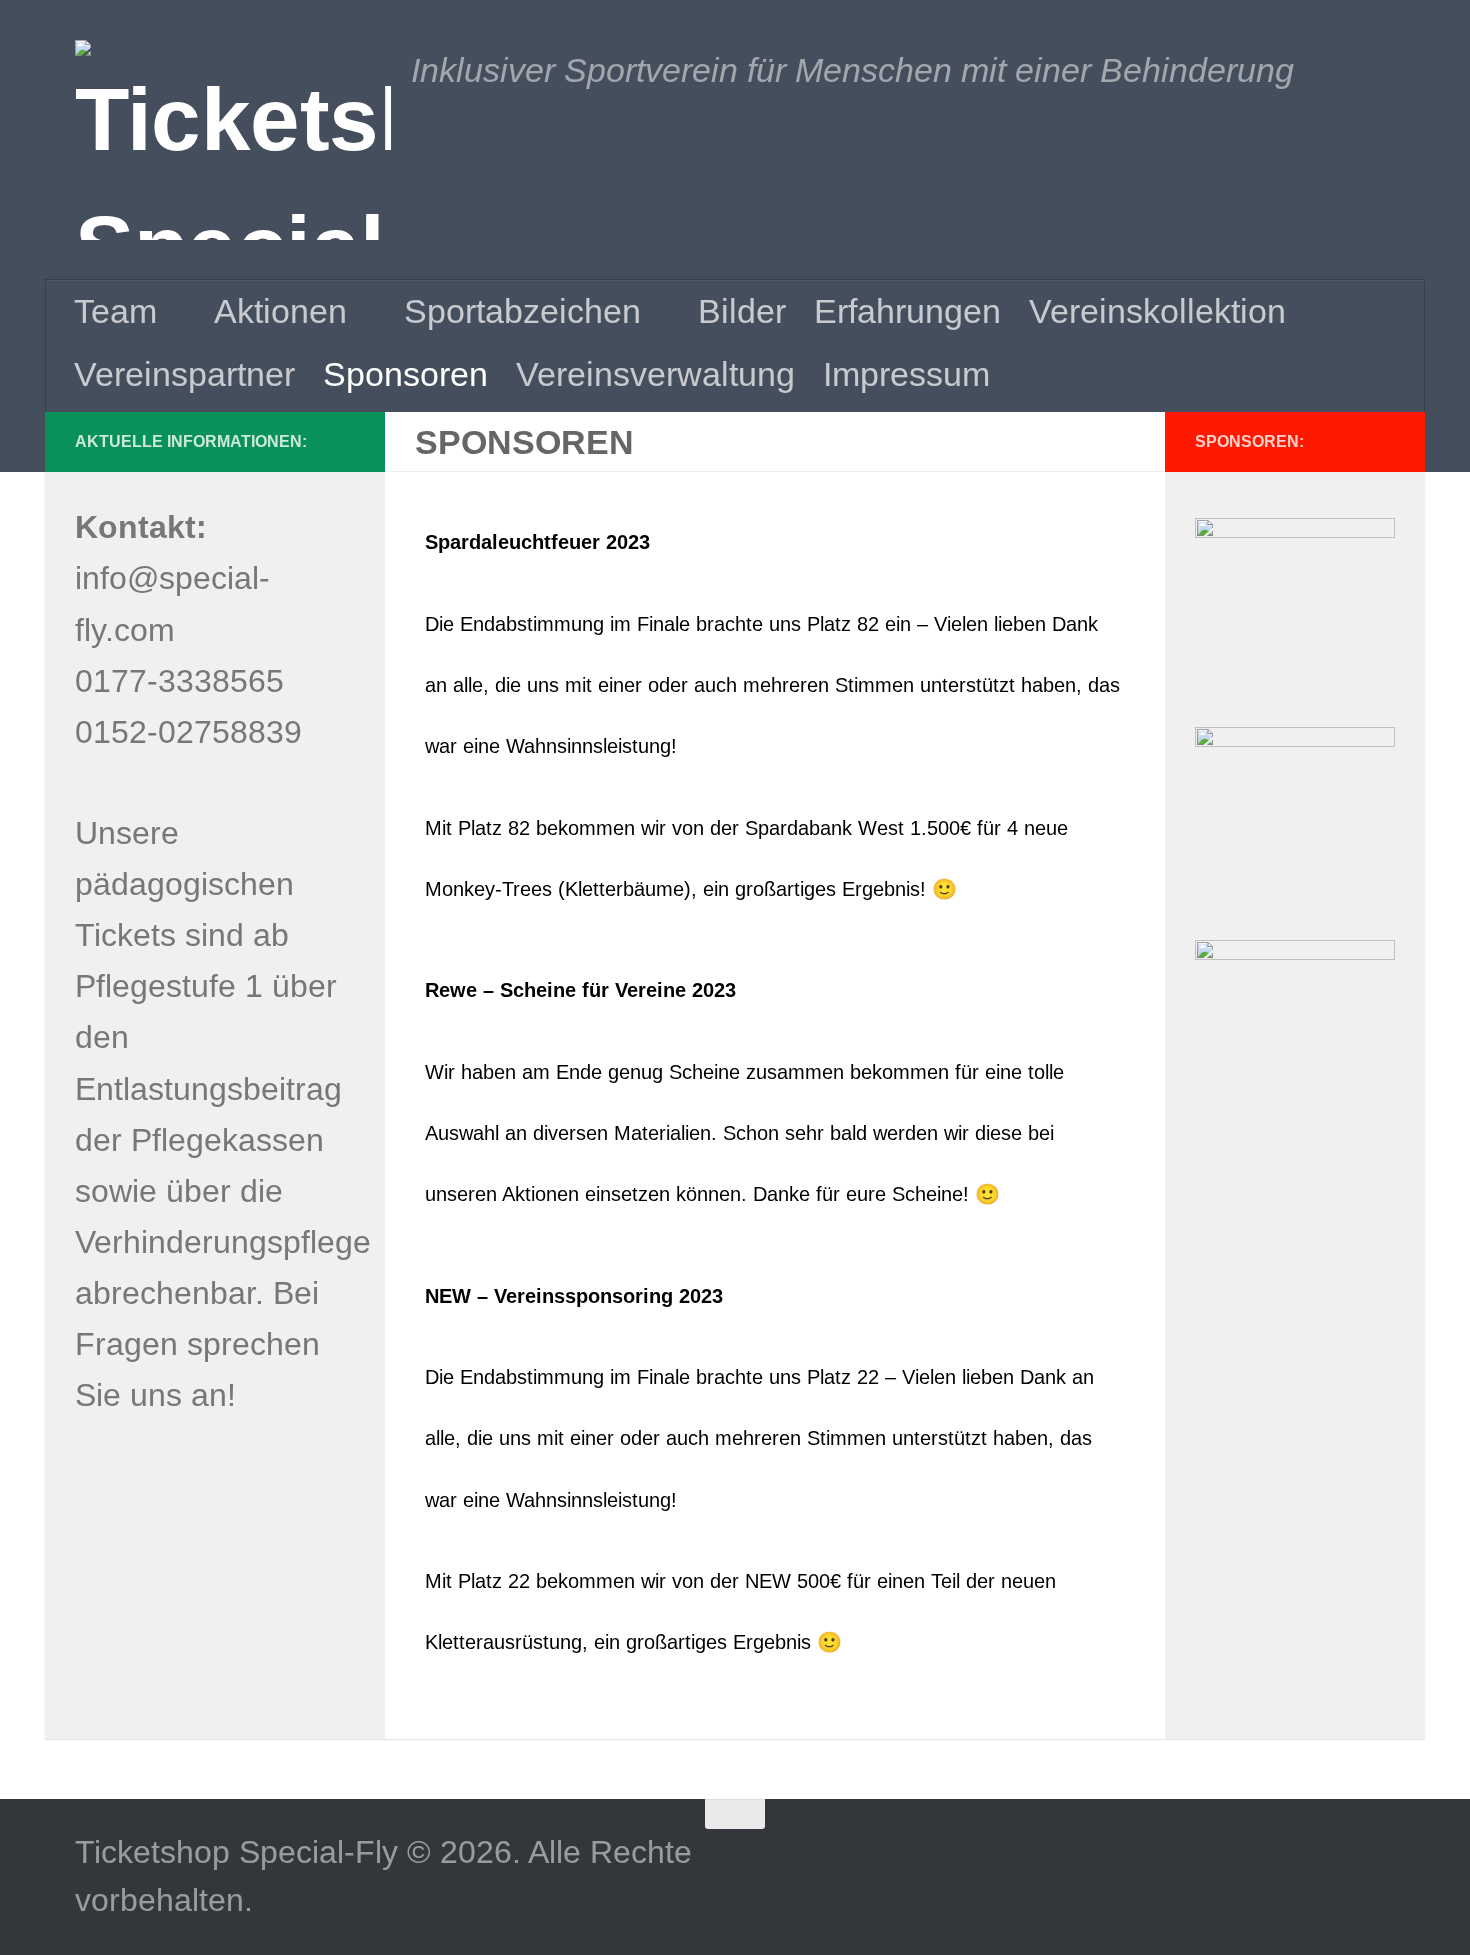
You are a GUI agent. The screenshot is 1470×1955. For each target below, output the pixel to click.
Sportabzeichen (522, 311)
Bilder (742, 311)
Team (115, 311)
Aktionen (280, 311)
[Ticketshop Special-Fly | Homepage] (233, 140)
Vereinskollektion (1157, 311)
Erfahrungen (907, 311)
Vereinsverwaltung (655, 374)
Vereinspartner (184, 374)
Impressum (906, 374)
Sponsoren (405, 374)
